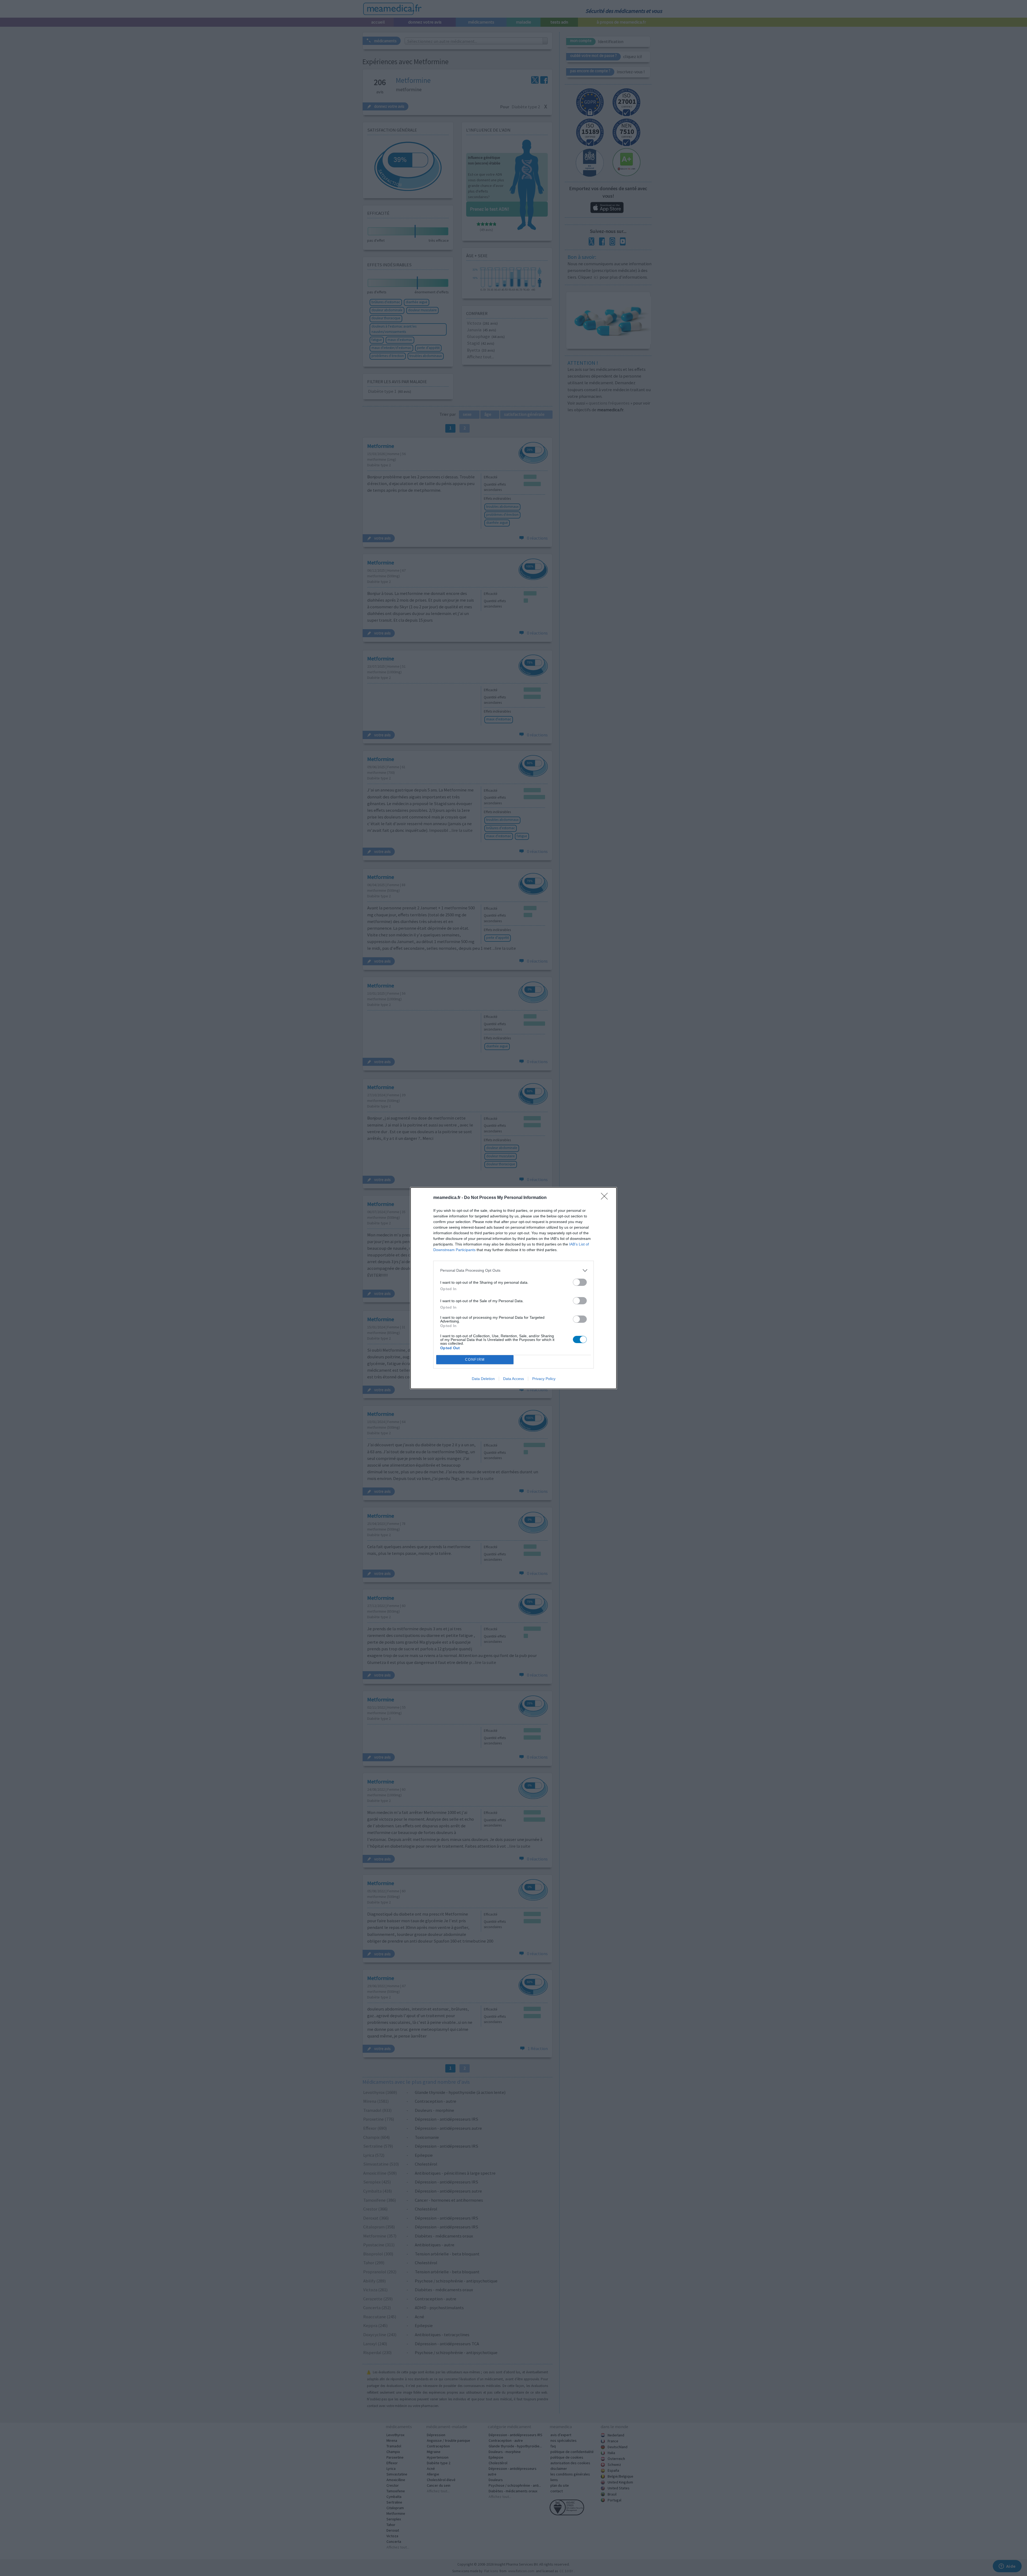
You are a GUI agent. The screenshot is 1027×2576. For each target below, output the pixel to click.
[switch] (580, 1282)
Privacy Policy (544, 1379)
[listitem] (513, 1270)
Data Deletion (483, 1379)
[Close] (606, 1198)
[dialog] (513, 1288)
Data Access (513, 1379)
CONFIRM (475, 1360)
